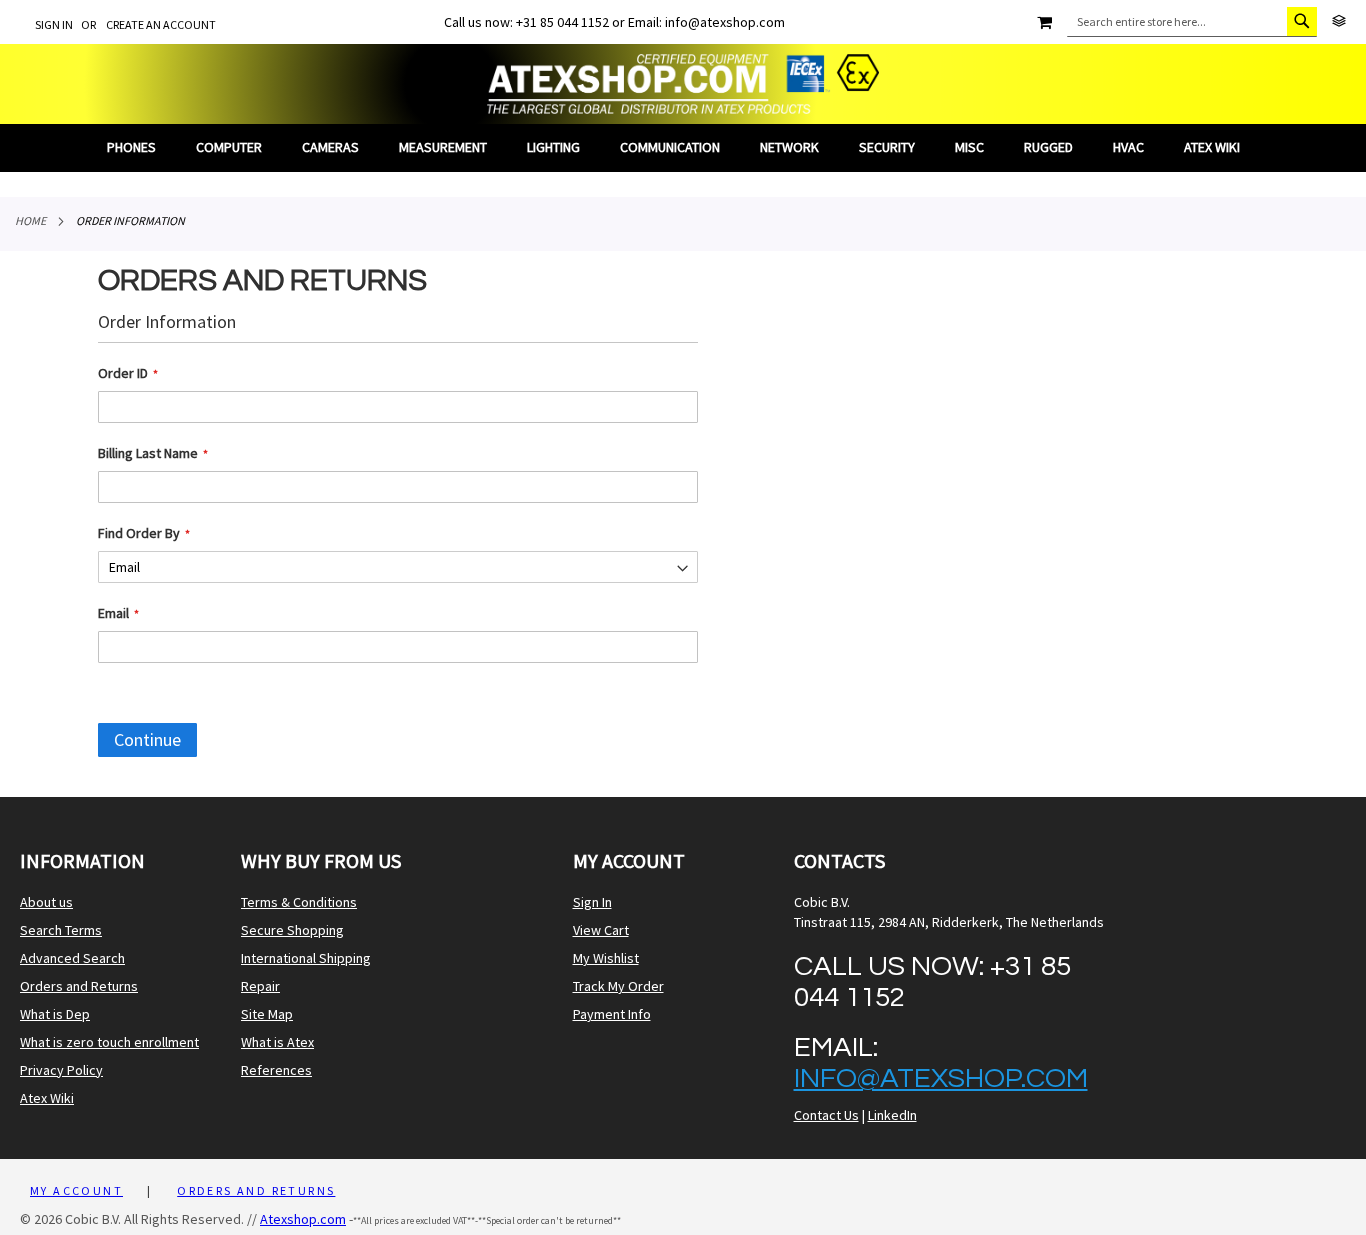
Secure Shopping (292, 930)
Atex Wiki (47, 1098)
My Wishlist (606, 958)
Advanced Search (72, 958)
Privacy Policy (61, 1070)
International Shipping (306, 958)
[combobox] (1192, 22)
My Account (76, 1190)
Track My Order (618, 986)
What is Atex (277, 1042)
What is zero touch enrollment (109, 1042)
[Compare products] (1339, 21)
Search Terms (61, 930)
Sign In (54, 24)
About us (46, 902)
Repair (260, 986)
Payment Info (612, 1014)
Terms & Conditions (299, 902)
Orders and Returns (79, 986)
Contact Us (826, 1115)
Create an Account (161, 24)
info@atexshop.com (941, 1078)
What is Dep (55, 1014)
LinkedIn (892, 1115)
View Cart (601, 930)
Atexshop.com (303, 1219)
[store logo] (683, 84)
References (276, 1070)
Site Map (267, 1014)
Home (30, 220)
